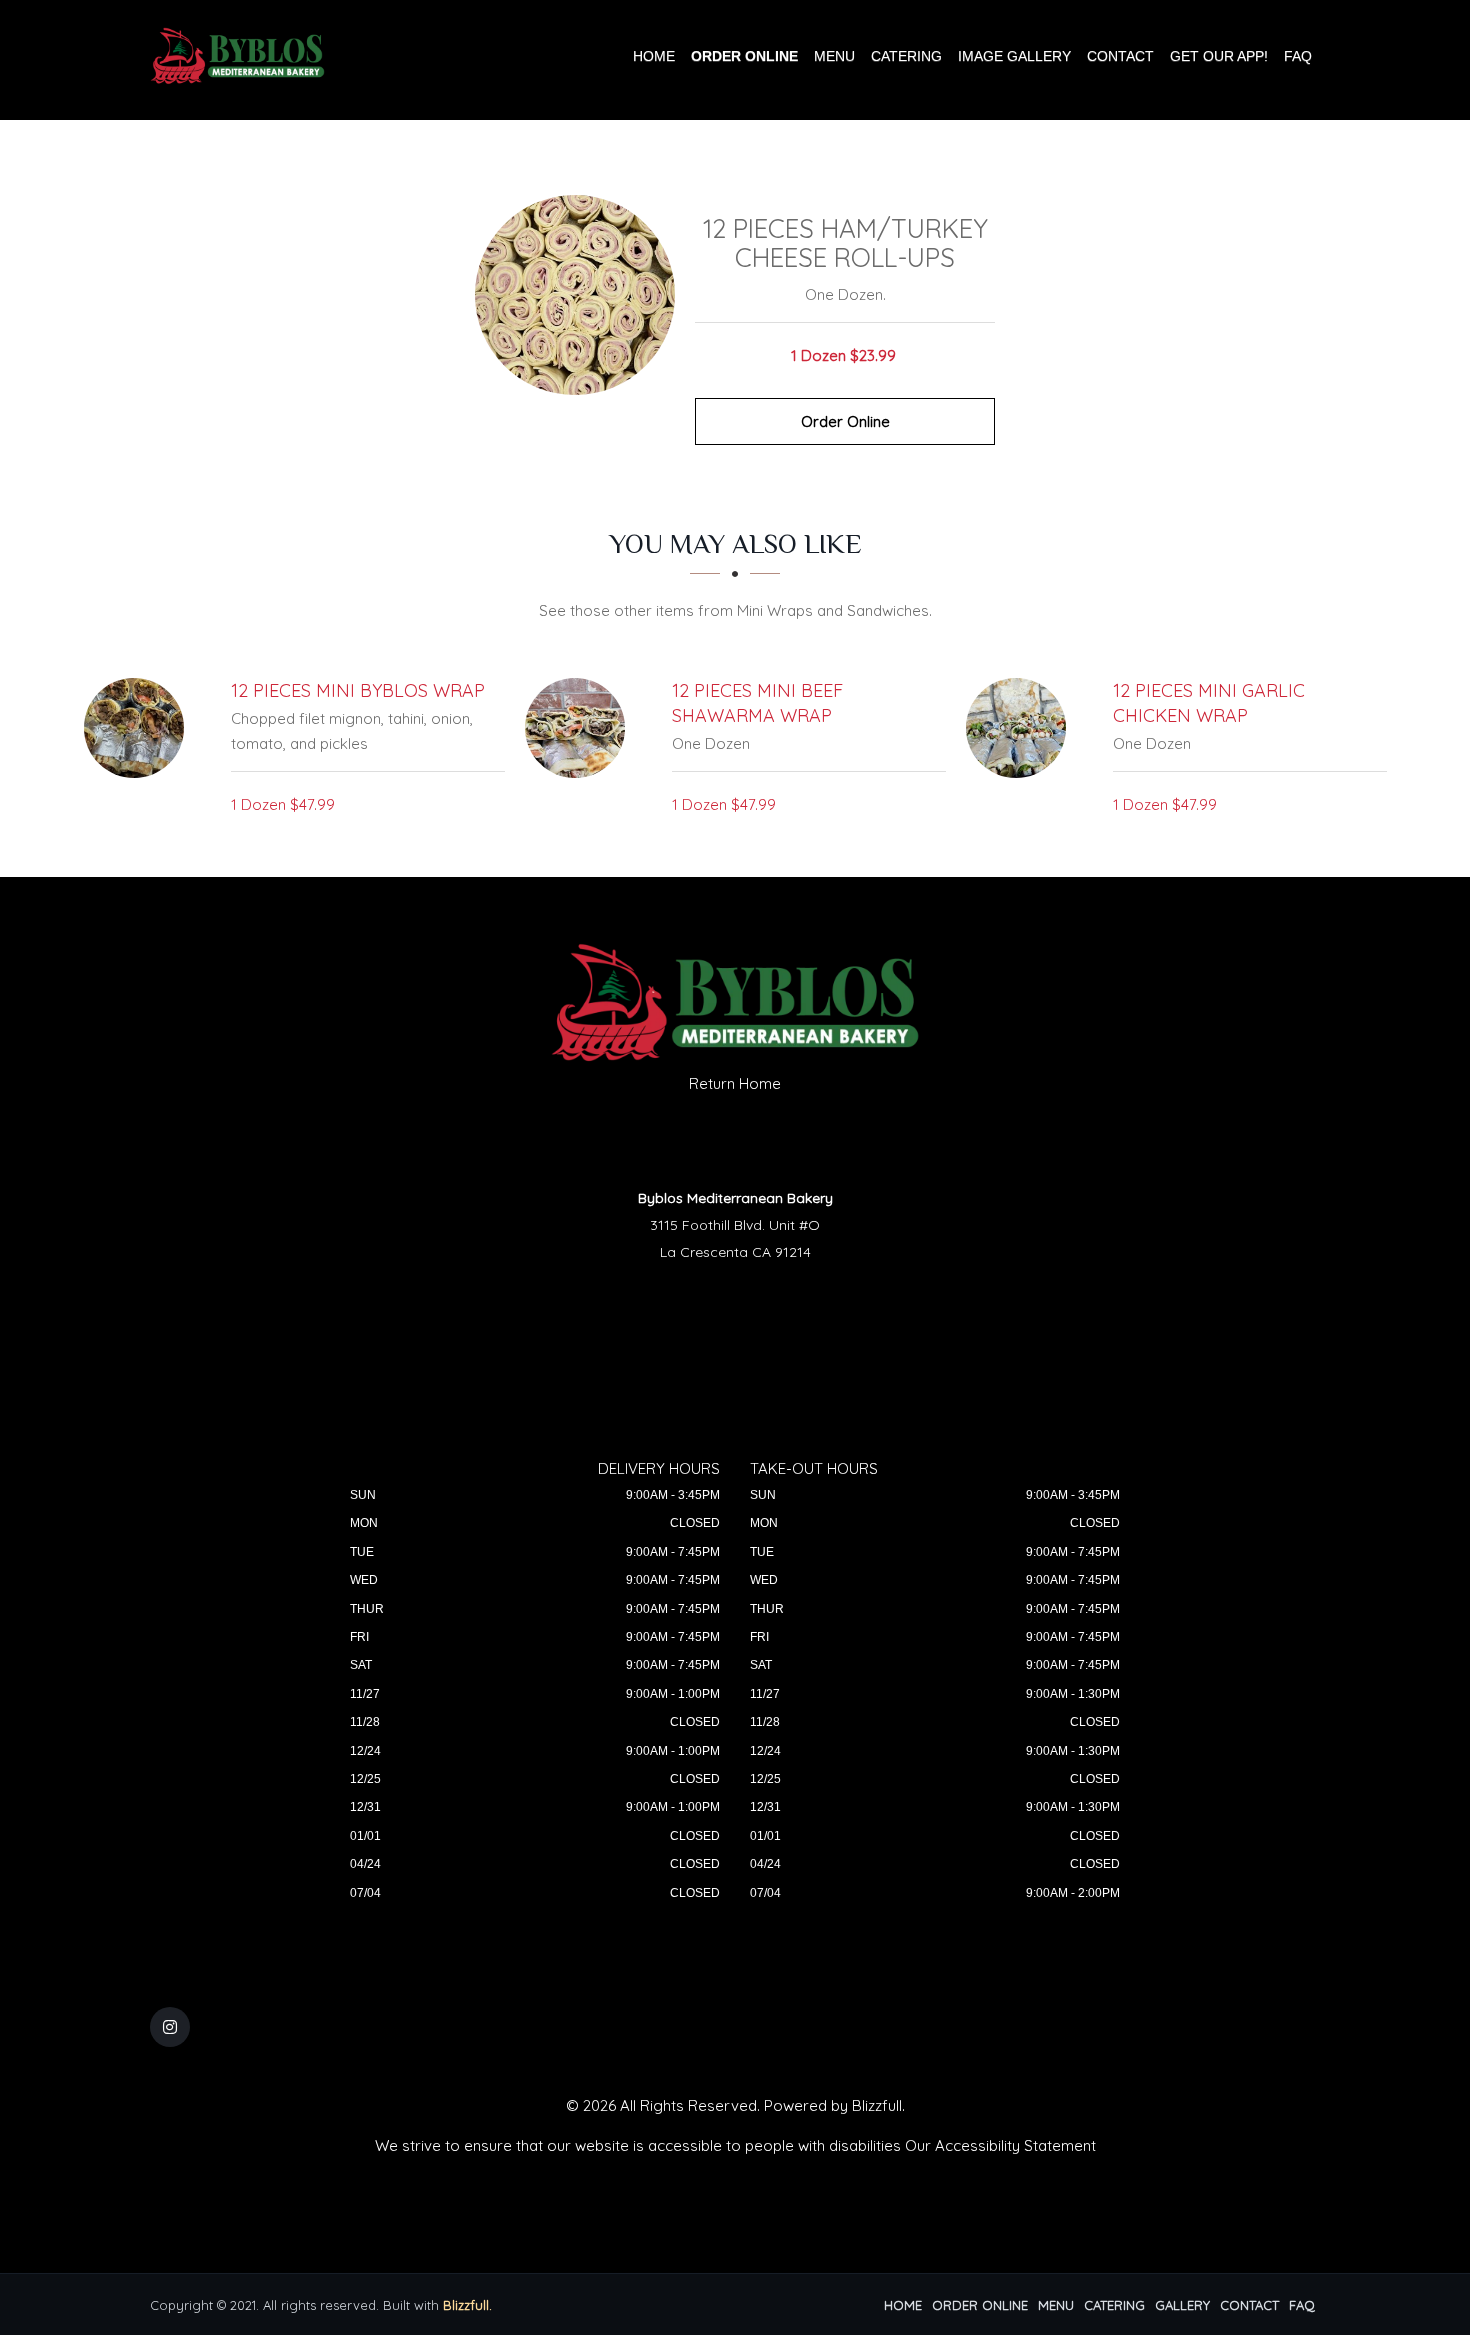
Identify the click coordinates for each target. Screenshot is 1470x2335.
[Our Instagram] (170, 2027)
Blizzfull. (467, 2305)
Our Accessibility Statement (1000, 2145)
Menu (834, 56)
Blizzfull (877, 2105)
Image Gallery (1014, 56)
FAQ (1298, 56)
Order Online (744, 56)
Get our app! (1219, 56)
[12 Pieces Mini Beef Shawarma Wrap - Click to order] (580, 728)
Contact (1120, 56)
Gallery (1182, 2305)
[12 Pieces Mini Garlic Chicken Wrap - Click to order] (1021, 728)
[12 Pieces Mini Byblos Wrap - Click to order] (139, 728)
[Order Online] (575, 295)
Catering (906, 56)
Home (654, 56)
